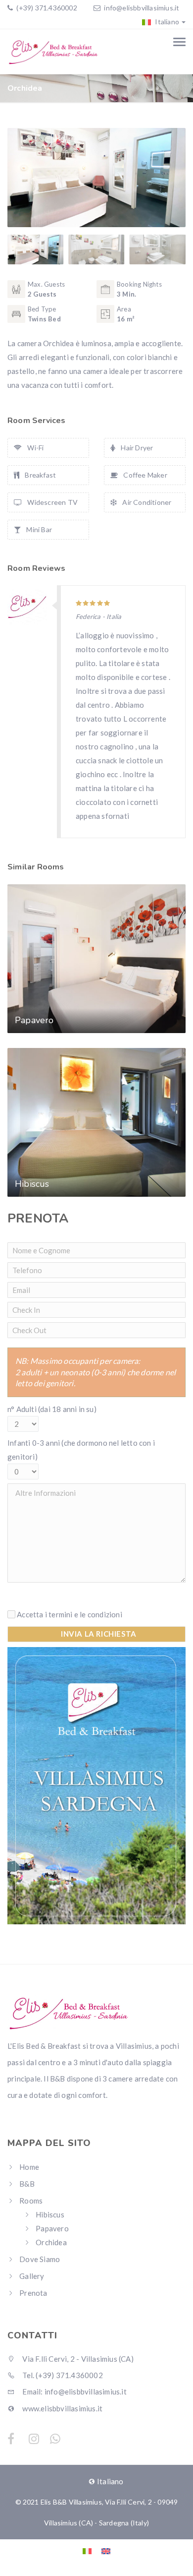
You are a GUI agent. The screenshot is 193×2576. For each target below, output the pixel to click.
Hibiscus (50, 2214)
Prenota (33, 2293)
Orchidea (51, 2242)
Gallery (32, 2276)
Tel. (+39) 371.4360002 (62, 2375)
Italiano (166, 22)
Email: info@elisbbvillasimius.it (74, 2392)
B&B (27, 2184)
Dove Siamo (40, 2259)
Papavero (52, 2228)
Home (29, 2167)
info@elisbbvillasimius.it (142, 8)
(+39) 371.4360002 (46, 8)
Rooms (31, 2201)
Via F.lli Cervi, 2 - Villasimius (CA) (77, 2359)
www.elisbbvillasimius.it (62, 2408)
